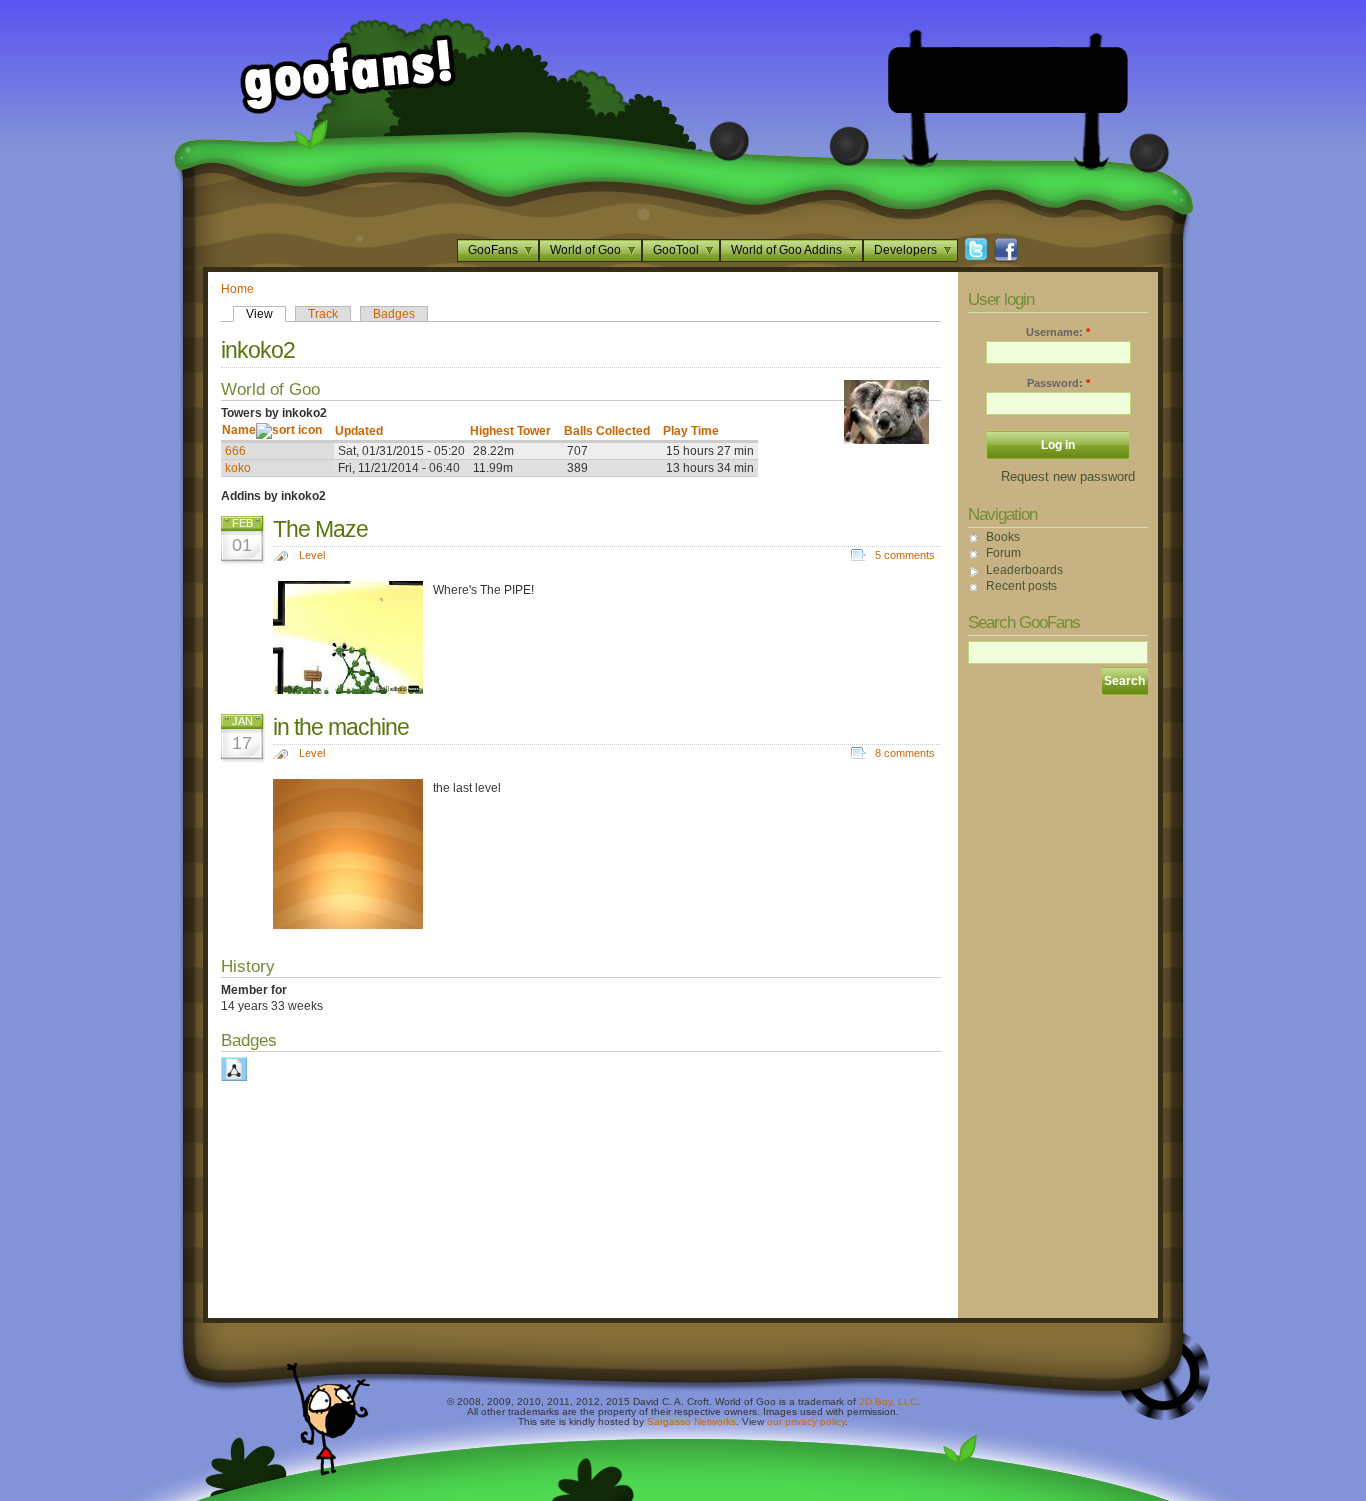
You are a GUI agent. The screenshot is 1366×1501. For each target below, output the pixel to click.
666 (235, 451)
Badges (394, 314)
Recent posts (1021, 586)
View (259, 314)
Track (323, 314)
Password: (1058, 383)
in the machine (341, 727)
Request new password (1068, 476)
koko (238, 468)
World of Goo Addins (786, 250)
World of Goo (585, 250)
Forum (1003, 553)
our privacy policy (806, 1421)
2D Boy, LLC (888, 1401)
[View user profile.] (886, 440)
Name (239, 430)
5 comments (905, 555)
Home (237, 289)
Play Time (691, 431)
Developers (905, 250)
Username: (1058, 332)
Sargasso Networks (691, 1421)
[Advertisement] (1008, 80)
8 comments (905, 753)
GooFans (493, 250)
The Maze (320, 529)
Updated (359, 431)
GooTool (676, 250)
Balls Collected (607, 431)
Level (312, 555)
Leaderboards (1024, 570)
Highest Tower (510, 431)
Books (1003, 537)
